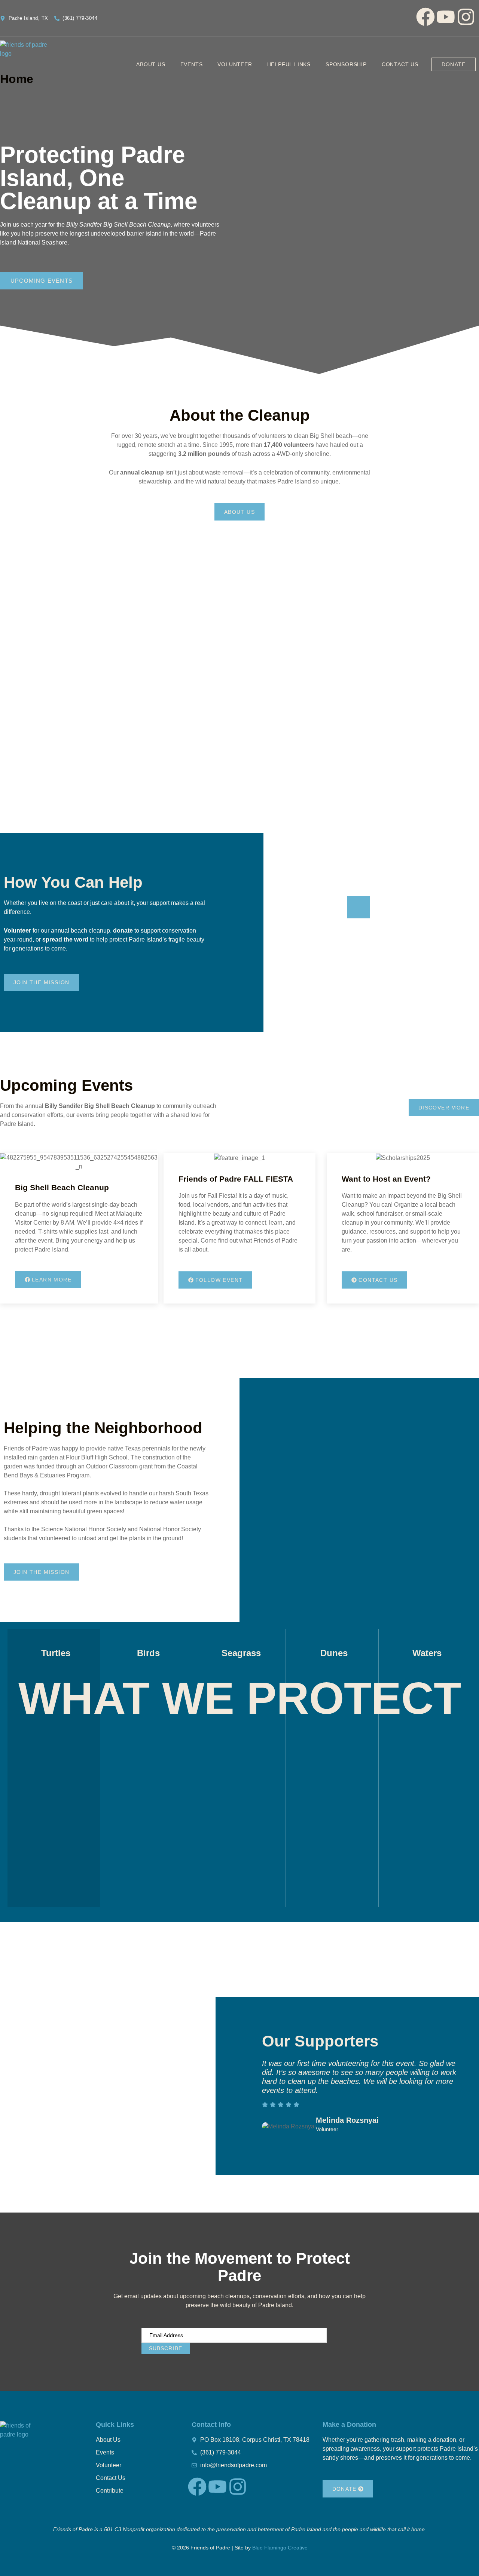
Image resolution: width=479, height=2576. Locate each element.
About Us (151, 64)
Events (192, 64)
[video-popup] (359, 907)
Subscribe (166, 2348)
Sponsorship (346, 64)
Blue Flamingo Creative (280, 2548)
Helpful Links (289, 64)
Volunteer (235, 64)
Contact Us (400, 64)
